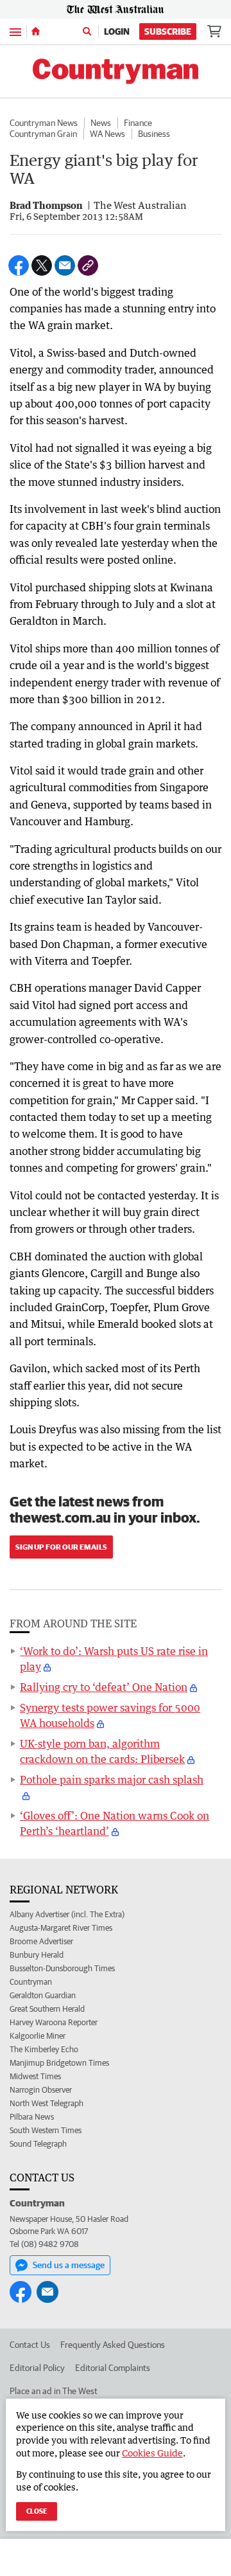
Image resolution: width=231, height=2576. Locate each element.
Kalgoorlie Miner (38, 2036)
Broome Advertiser (41, 1941)
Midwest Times (35, 2076)
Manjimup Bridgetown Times (59, 2063)
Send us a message (69, 2265)
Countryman (31, 1982)
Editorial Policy (37, 2368)
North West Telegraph (47, 2103)
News (101, 123)
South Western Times (46, 2130)
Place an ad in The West (54, 2391)
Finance (138, 123)
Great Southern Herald (47, 2009)
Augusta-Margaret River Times (61, 1928)
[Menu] (15, 31)
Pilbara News (32, 2117)
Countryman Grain (43, 134)
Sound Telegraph (38, 2144)
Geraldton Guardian (43, 1995)
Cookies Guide (152, 2453)
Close (37, 2511)
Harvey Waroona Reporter (54, 2022)
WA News (107, 134)
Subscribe (168, 31)
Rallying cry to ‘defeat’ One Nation (104, 1687)
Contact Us (30, 2345)
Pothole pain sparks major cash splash (112, 1780)
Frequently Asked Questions (113, 2345)
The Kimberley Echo (44, 2049)
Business (154, 134)
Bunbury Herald (37, 1955)
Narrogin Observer (41, 2090)
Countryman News (44, 123)
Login (117, 31)
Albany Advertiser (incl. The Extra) (67, 1914)
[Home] (36, 31)
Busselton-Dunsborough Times (62, 1968)
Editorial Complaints (113, 2368)
